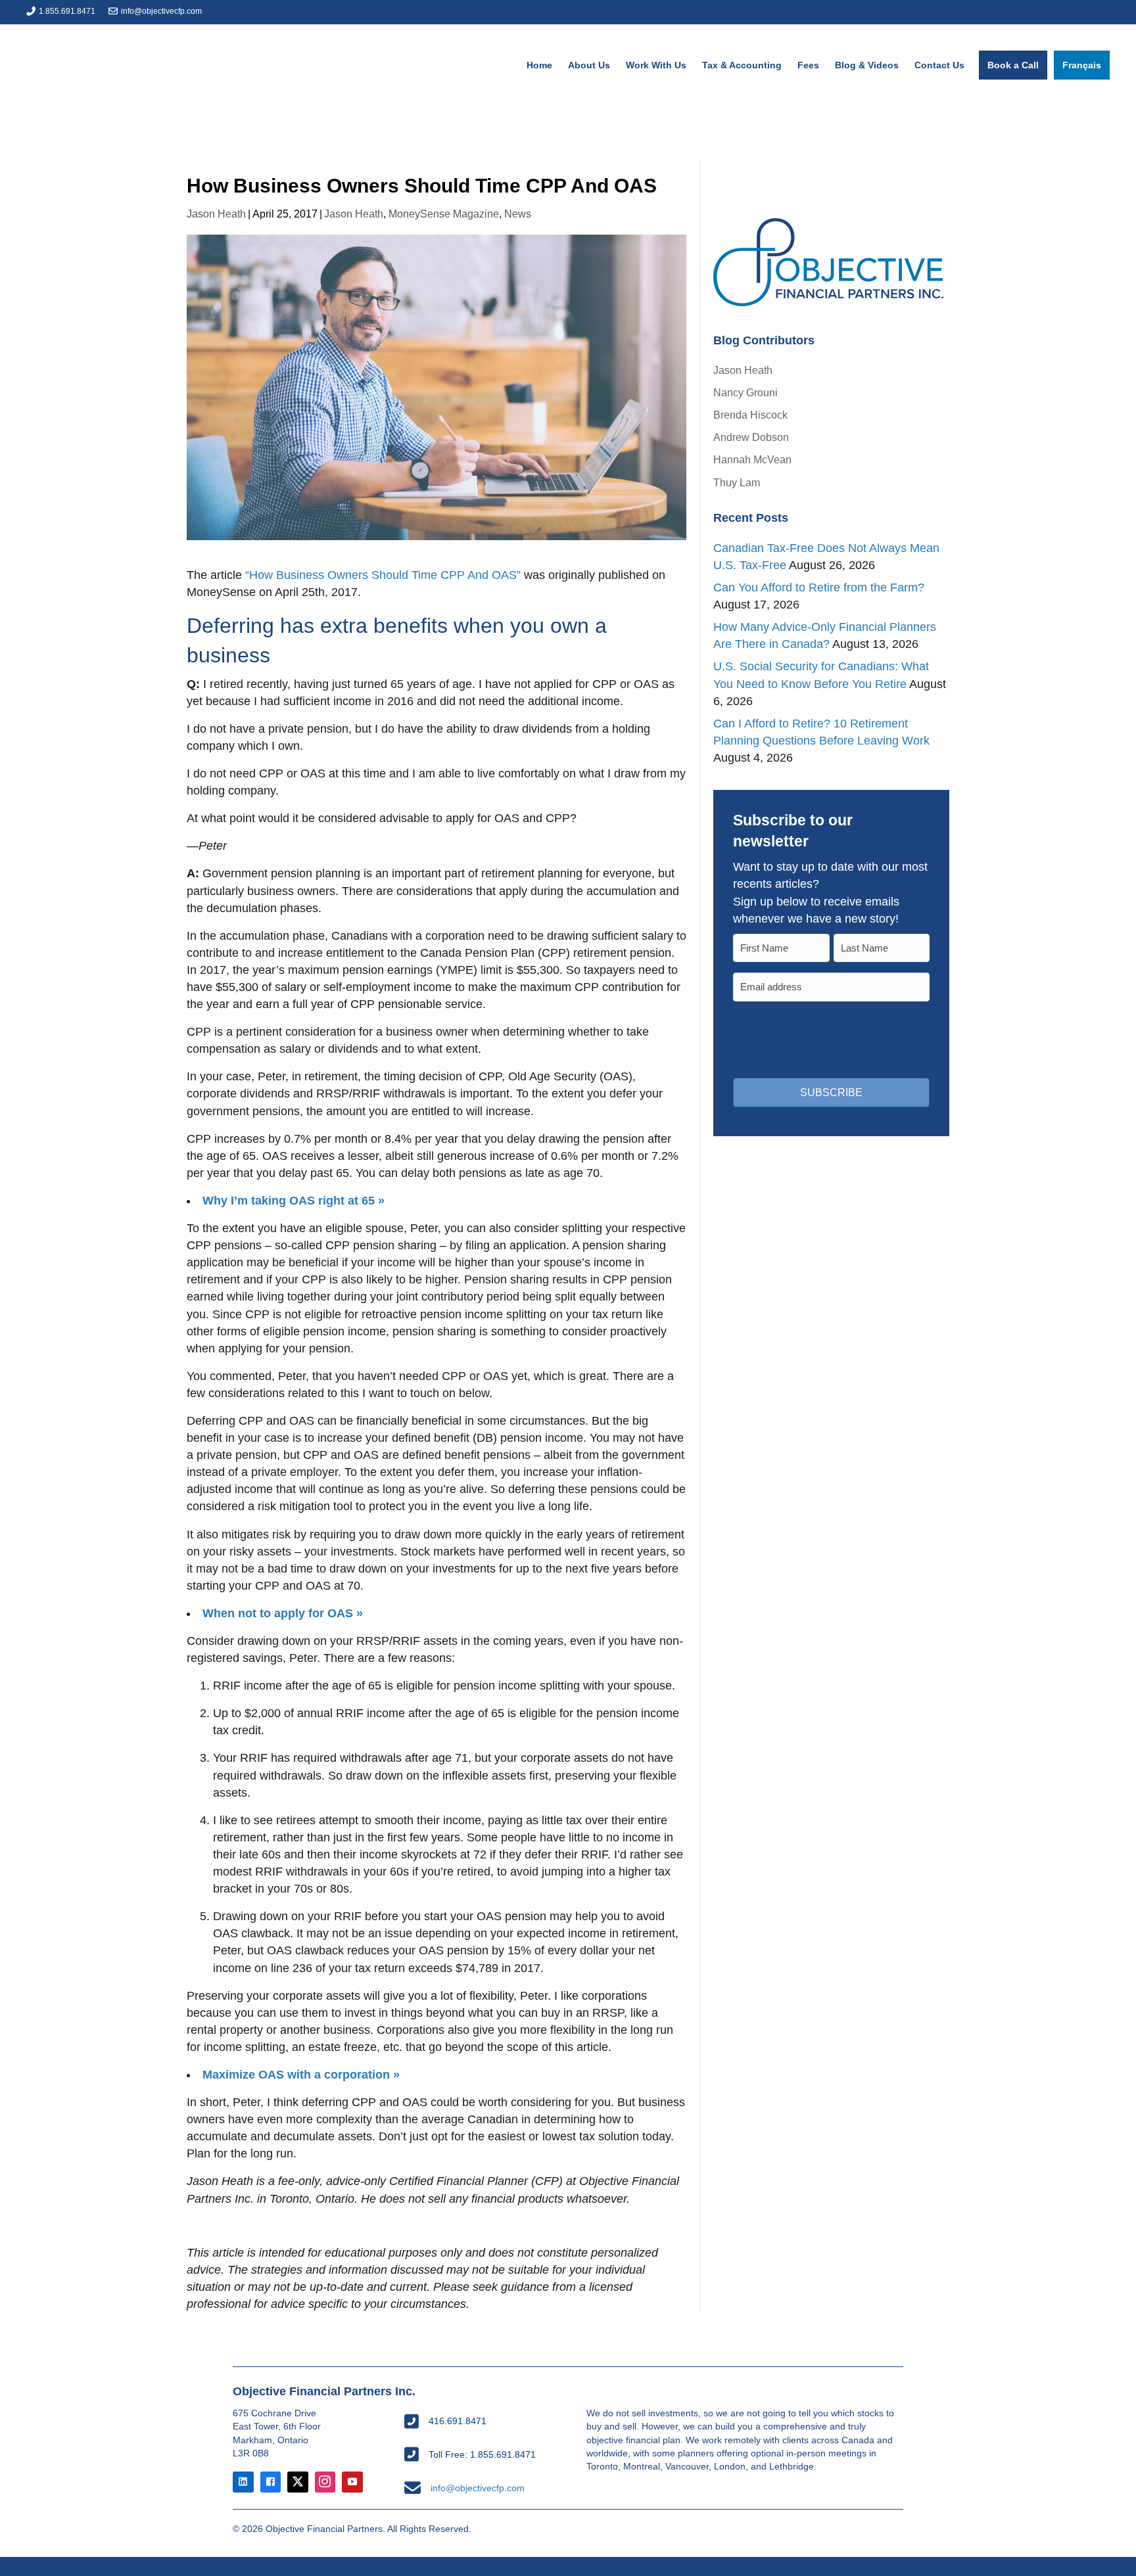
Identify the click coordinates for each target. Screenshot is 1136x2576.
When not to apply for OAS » (283, 1613)
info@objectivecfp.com (161, 11)
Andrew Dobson (751, 437)
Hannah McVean (752, 460)
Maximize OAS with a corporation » (301, 2075)
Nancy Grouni (745, 393)
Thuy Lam (737, 483)
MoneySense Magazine (444, 214)
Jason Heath (216, 214)
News (518, 214)
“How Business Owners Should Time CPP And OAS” (383, 575)
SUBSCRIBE (831, 1092)
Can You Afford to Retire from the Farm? (819, 587)
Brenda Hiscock (750, 415)
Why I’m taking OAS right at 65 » (294, 1201)
